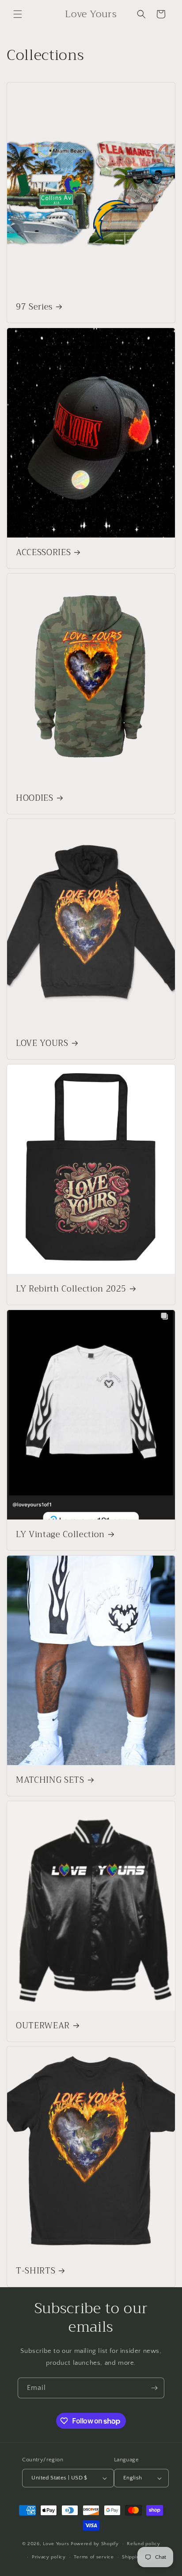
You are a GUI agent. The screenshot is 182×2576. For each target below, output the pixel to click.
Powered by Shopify (95, 2544)
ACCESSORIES (43, 553)
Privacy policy (49, 2557)
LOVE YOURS (42, 1044)
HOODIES (35, 799)
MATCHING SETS (50, 1781)
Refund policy (143, 2544)
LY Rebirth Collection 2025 (71, 1289)
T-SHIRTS (36, 2271)
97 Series (34, 307)
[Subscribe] (154, 2388)
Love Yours (57, 2544)
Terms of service (94, 2557)
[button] (18, 14)
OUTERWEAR (43, 2026)
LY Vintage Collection (60, 1535)
